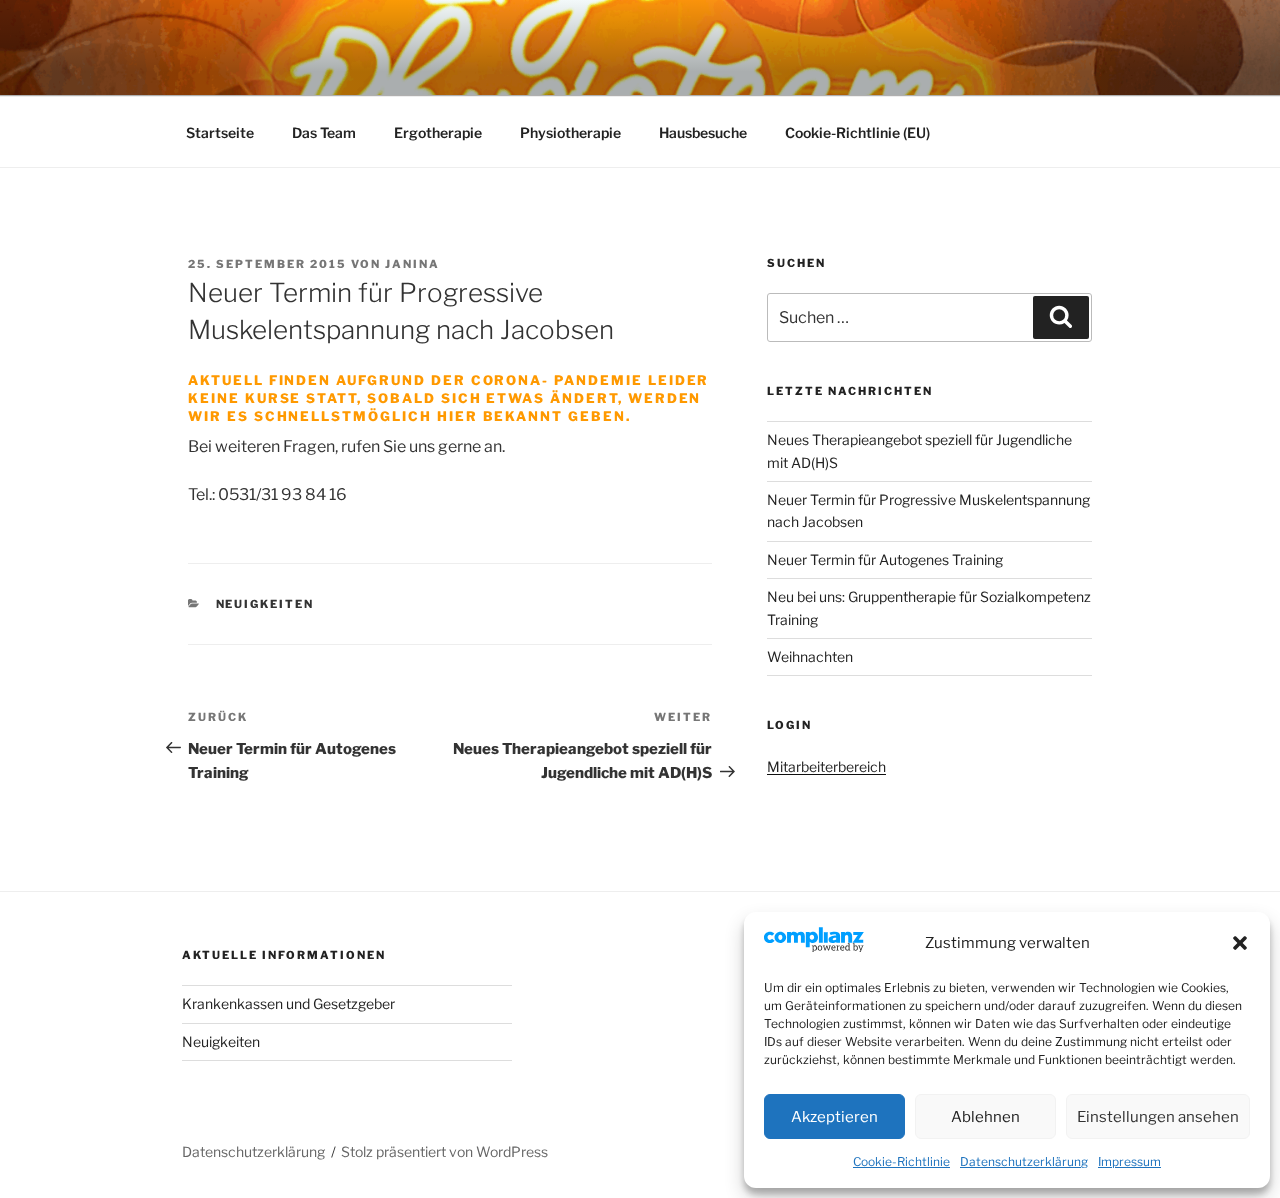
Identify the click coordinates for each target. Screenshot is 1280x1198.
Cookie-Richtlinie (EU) (857, 132)
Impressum (1129, 1161)
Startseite (220, 132)
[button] (1240, 943)
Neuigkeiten (265, 604)
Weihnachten (810, 656)
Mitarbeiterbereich (826, 766)
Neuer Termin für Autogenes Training (885, 559)
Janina (412, 264)
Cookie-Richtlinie (901, 1161)
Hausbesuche (703, 132)
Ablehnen (985, 1117)
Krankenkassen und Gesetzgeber (288, 1003)
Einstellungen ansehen (1158, 1117)
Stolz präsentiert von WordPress (444, 1151)
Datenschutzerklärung (1024, 1161)
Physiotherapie (570, 132)
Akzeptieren (834, 1117)
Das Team (324, 132)
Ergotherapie (438, 132)
